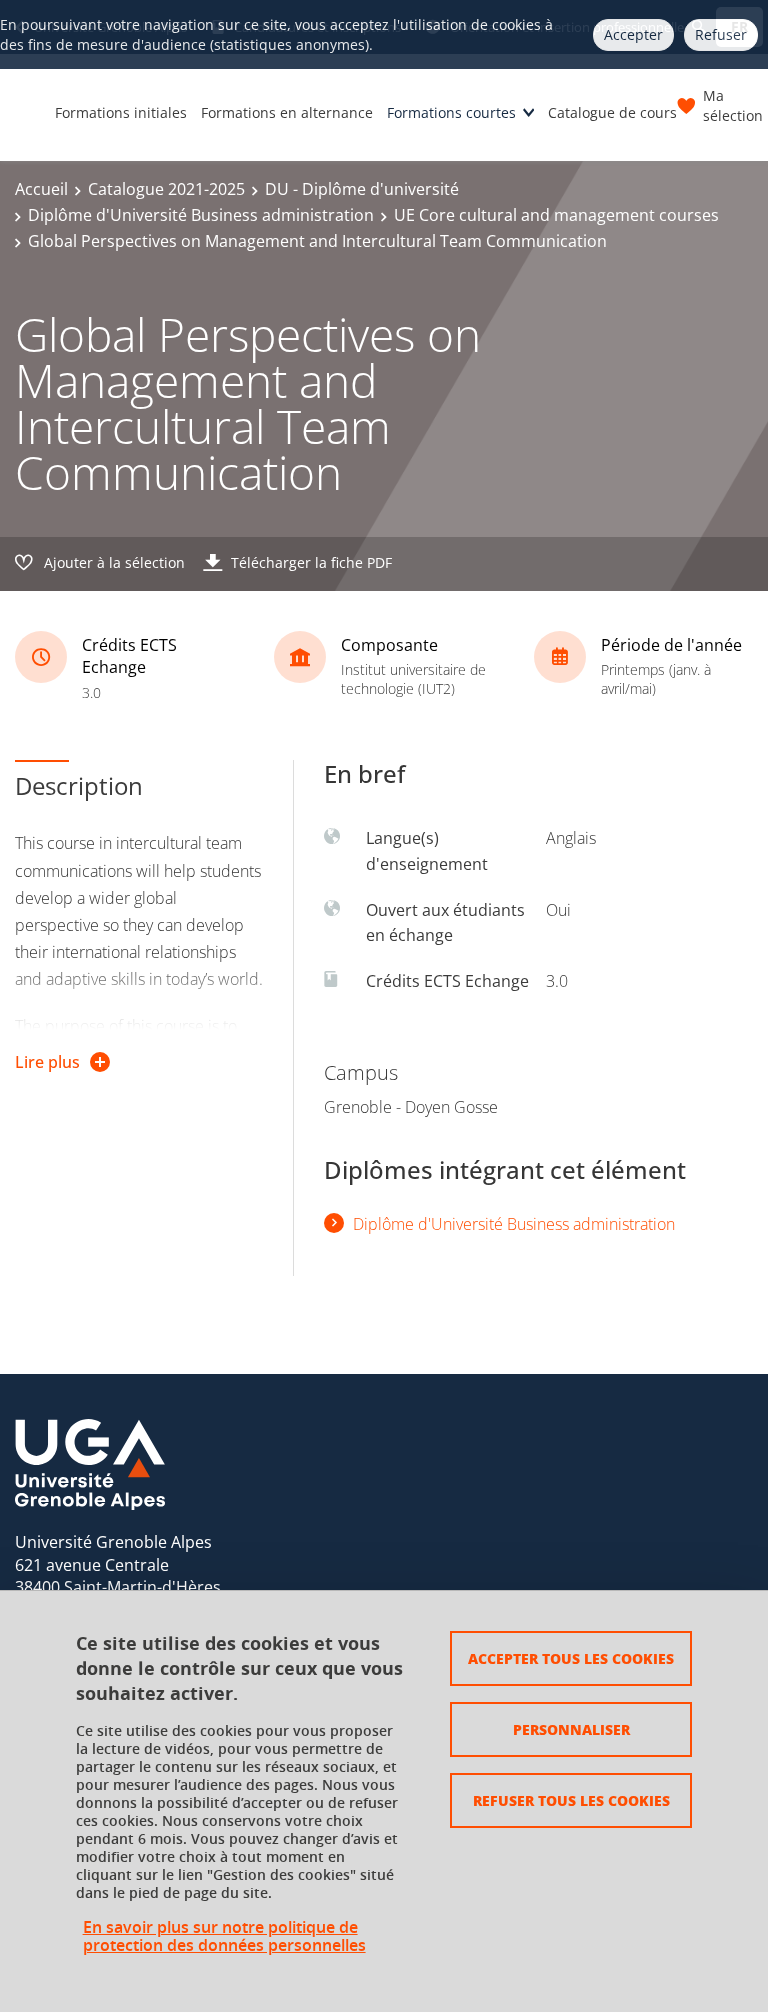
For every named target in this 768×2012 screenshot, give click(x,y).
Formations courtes (451, 112)
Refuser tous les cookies (571, 1800)
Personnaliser (571, 1729)
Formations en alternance (287, 112)
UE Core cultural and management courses (556, 215)
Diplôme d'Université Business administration (201, 215)
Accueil (41, 189)
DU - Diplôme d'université (362, 189)
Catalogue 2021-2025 (166, 189)
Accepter (633, 34)
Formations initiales (121, 112)
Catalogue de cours (612, 112)
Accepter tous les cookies (571, 1658)
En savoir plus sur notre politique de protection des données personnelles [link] (224, 1936)
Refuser (721, 34)
